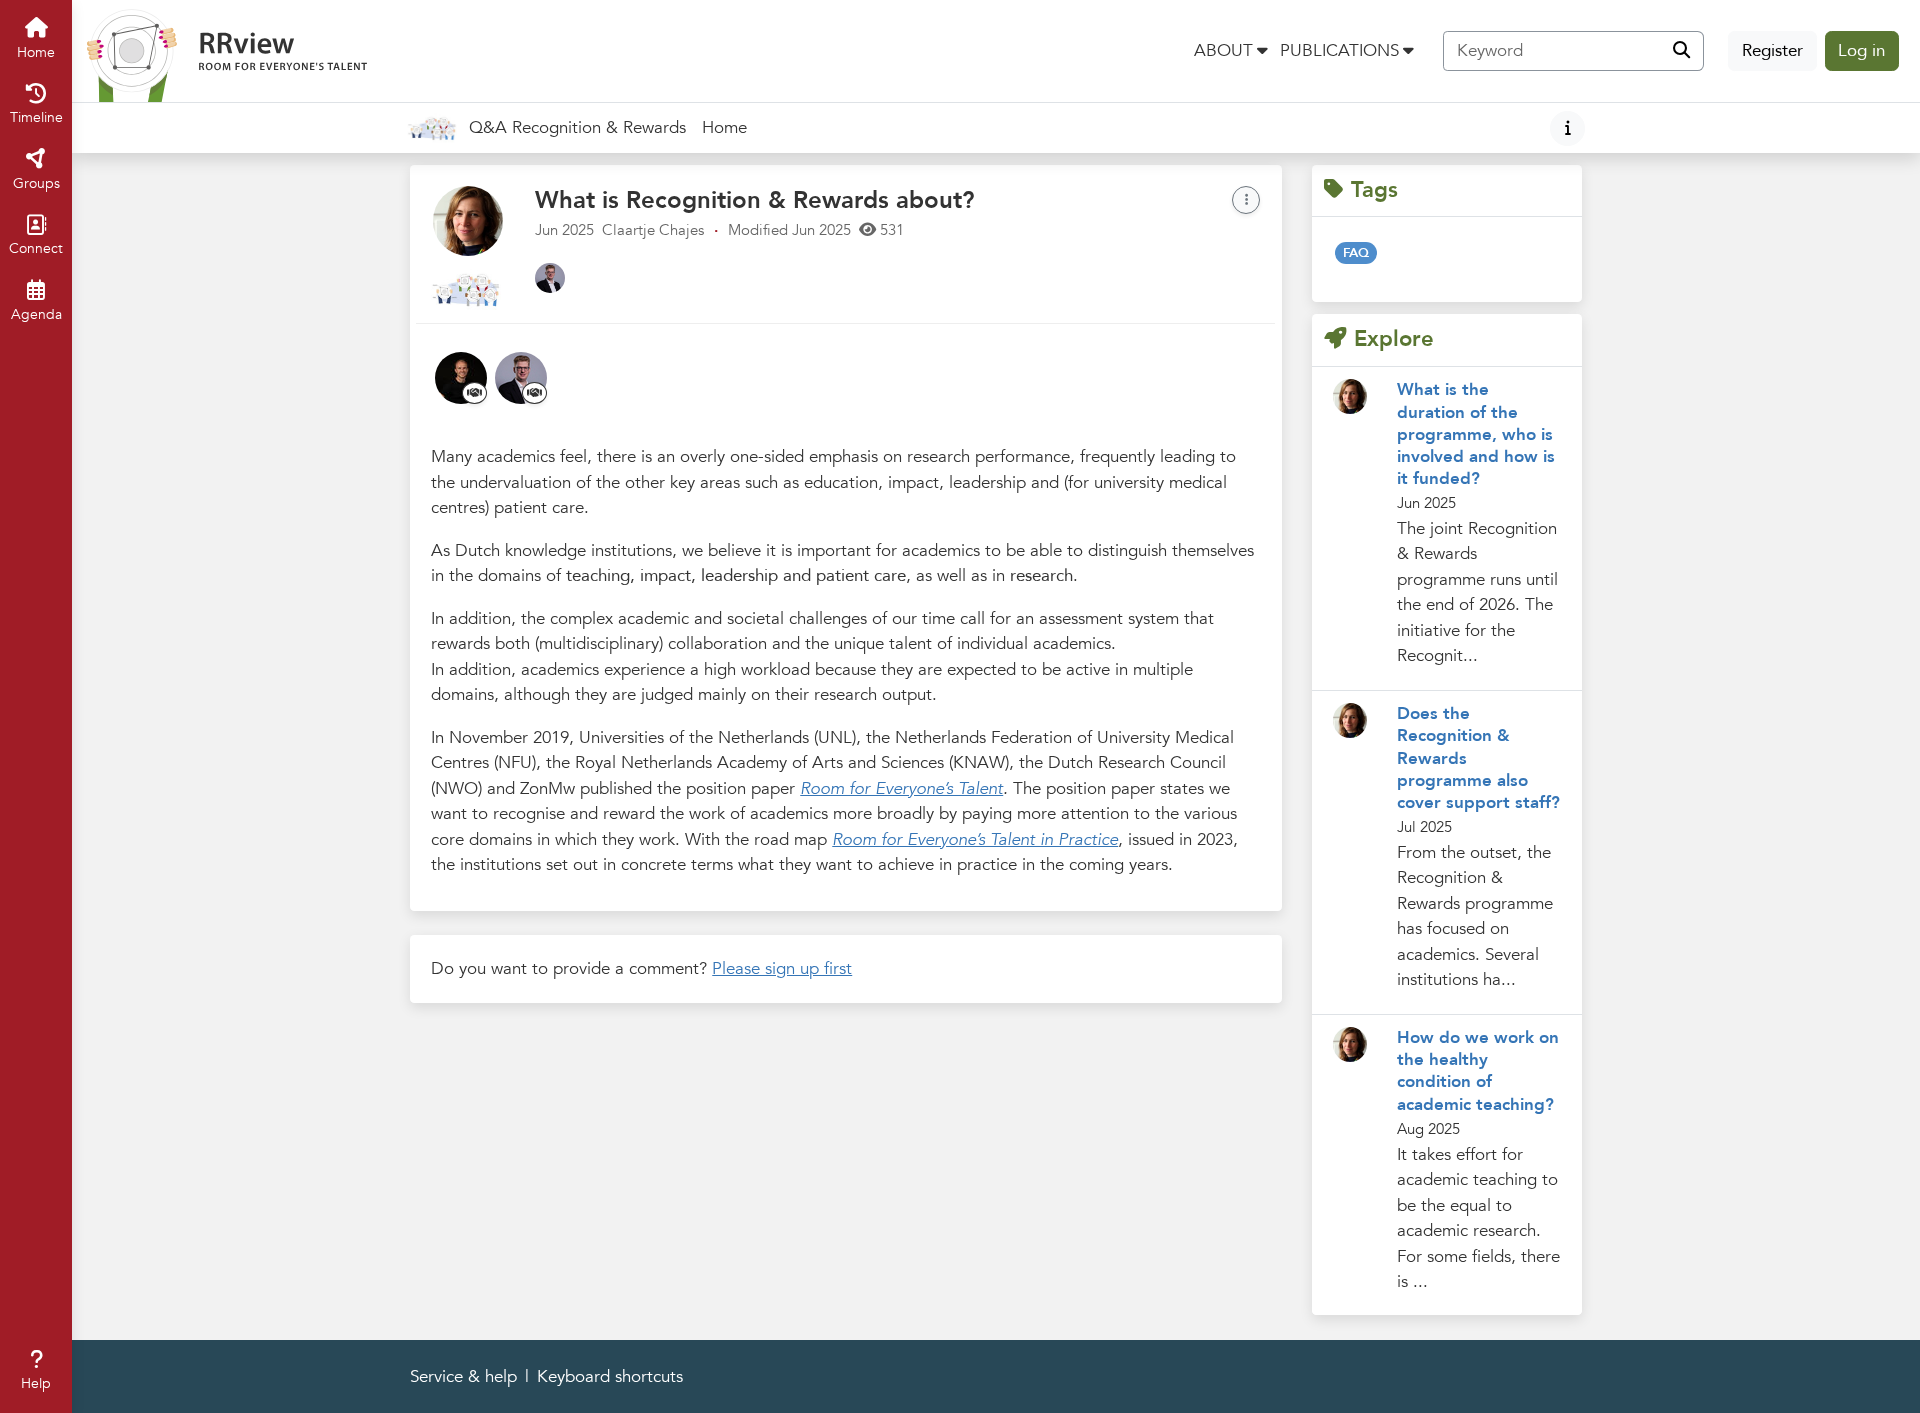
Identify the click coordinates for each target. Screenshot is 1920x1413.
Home (724, 127)
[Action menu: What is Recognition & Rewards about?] (1246, 200)
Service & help (463, 1376)
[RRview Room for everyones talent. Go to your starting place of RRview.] (227, 50)
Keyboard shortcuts (610, 1376)
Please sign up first (782, 968)
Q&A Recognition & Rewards (577, 127)
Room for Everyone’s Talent (901, 788)
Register (1772, 50)
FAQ (1356, 253)
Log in (1861, 50)
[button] (1231, 51)
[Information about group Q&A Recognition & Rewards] (1567, 128)
